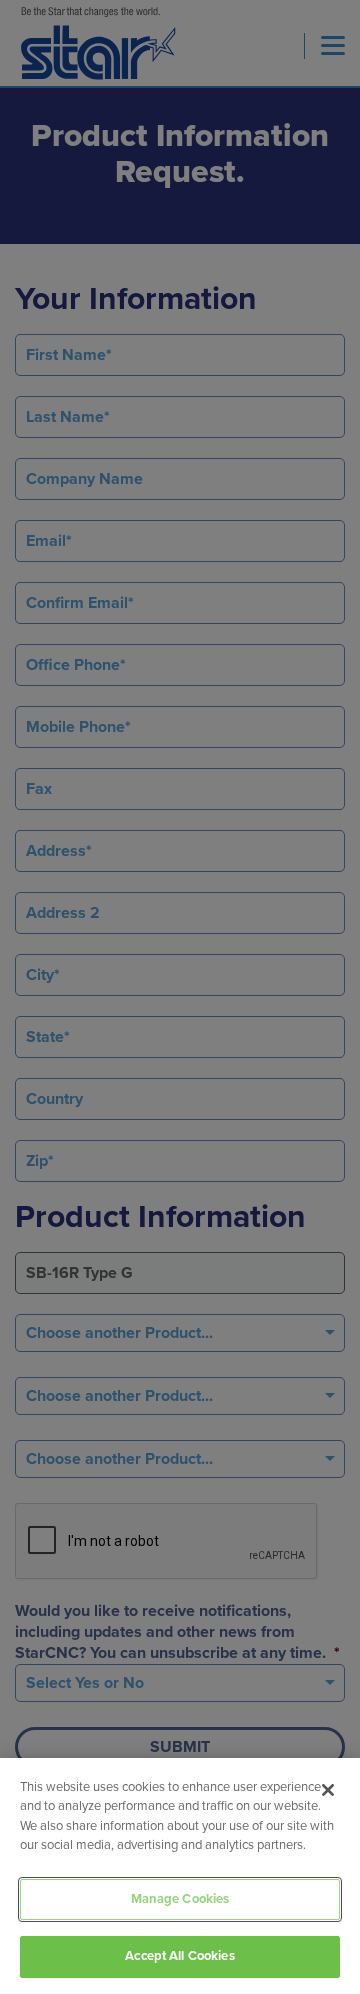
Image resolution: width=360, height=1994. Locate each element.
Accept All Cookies (179, 1956)
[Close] (328, 1790)
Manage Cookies (180, 1899)
